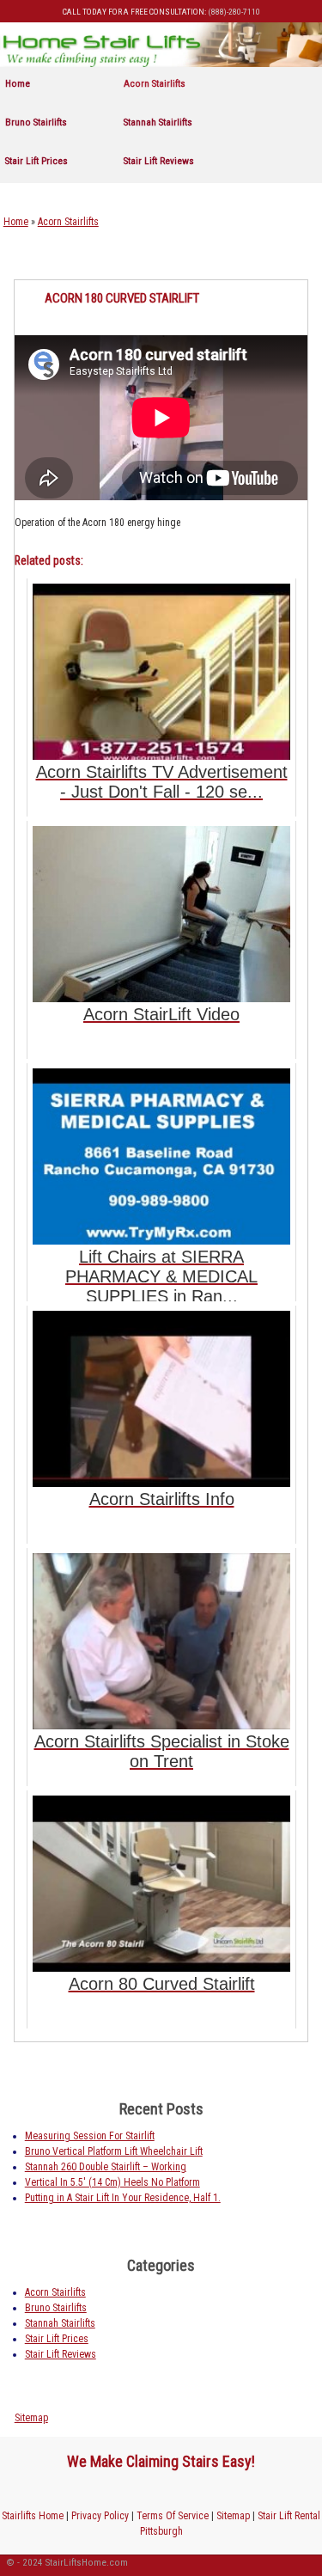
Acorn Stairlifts (155, 83)
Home (18, 83)
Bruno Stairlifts (36, 122)
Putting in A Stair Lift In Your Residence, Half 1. (123, 2198)
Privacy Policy (100, 2516)
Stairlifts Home (33, 2516)
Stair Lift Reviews (159, 161)
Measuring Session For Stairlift (90, 2136)
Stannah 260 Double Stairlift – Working (106, 2167)
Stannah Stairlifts (158, 122)
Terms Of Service (173, 2516)
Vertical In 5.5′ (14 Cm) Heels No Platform (112, 2182)
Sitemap (31, 2418)
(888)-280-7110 (234, 12)
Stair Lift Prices (36, 161)
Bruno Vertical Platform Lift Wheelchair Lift (114, 2151)
